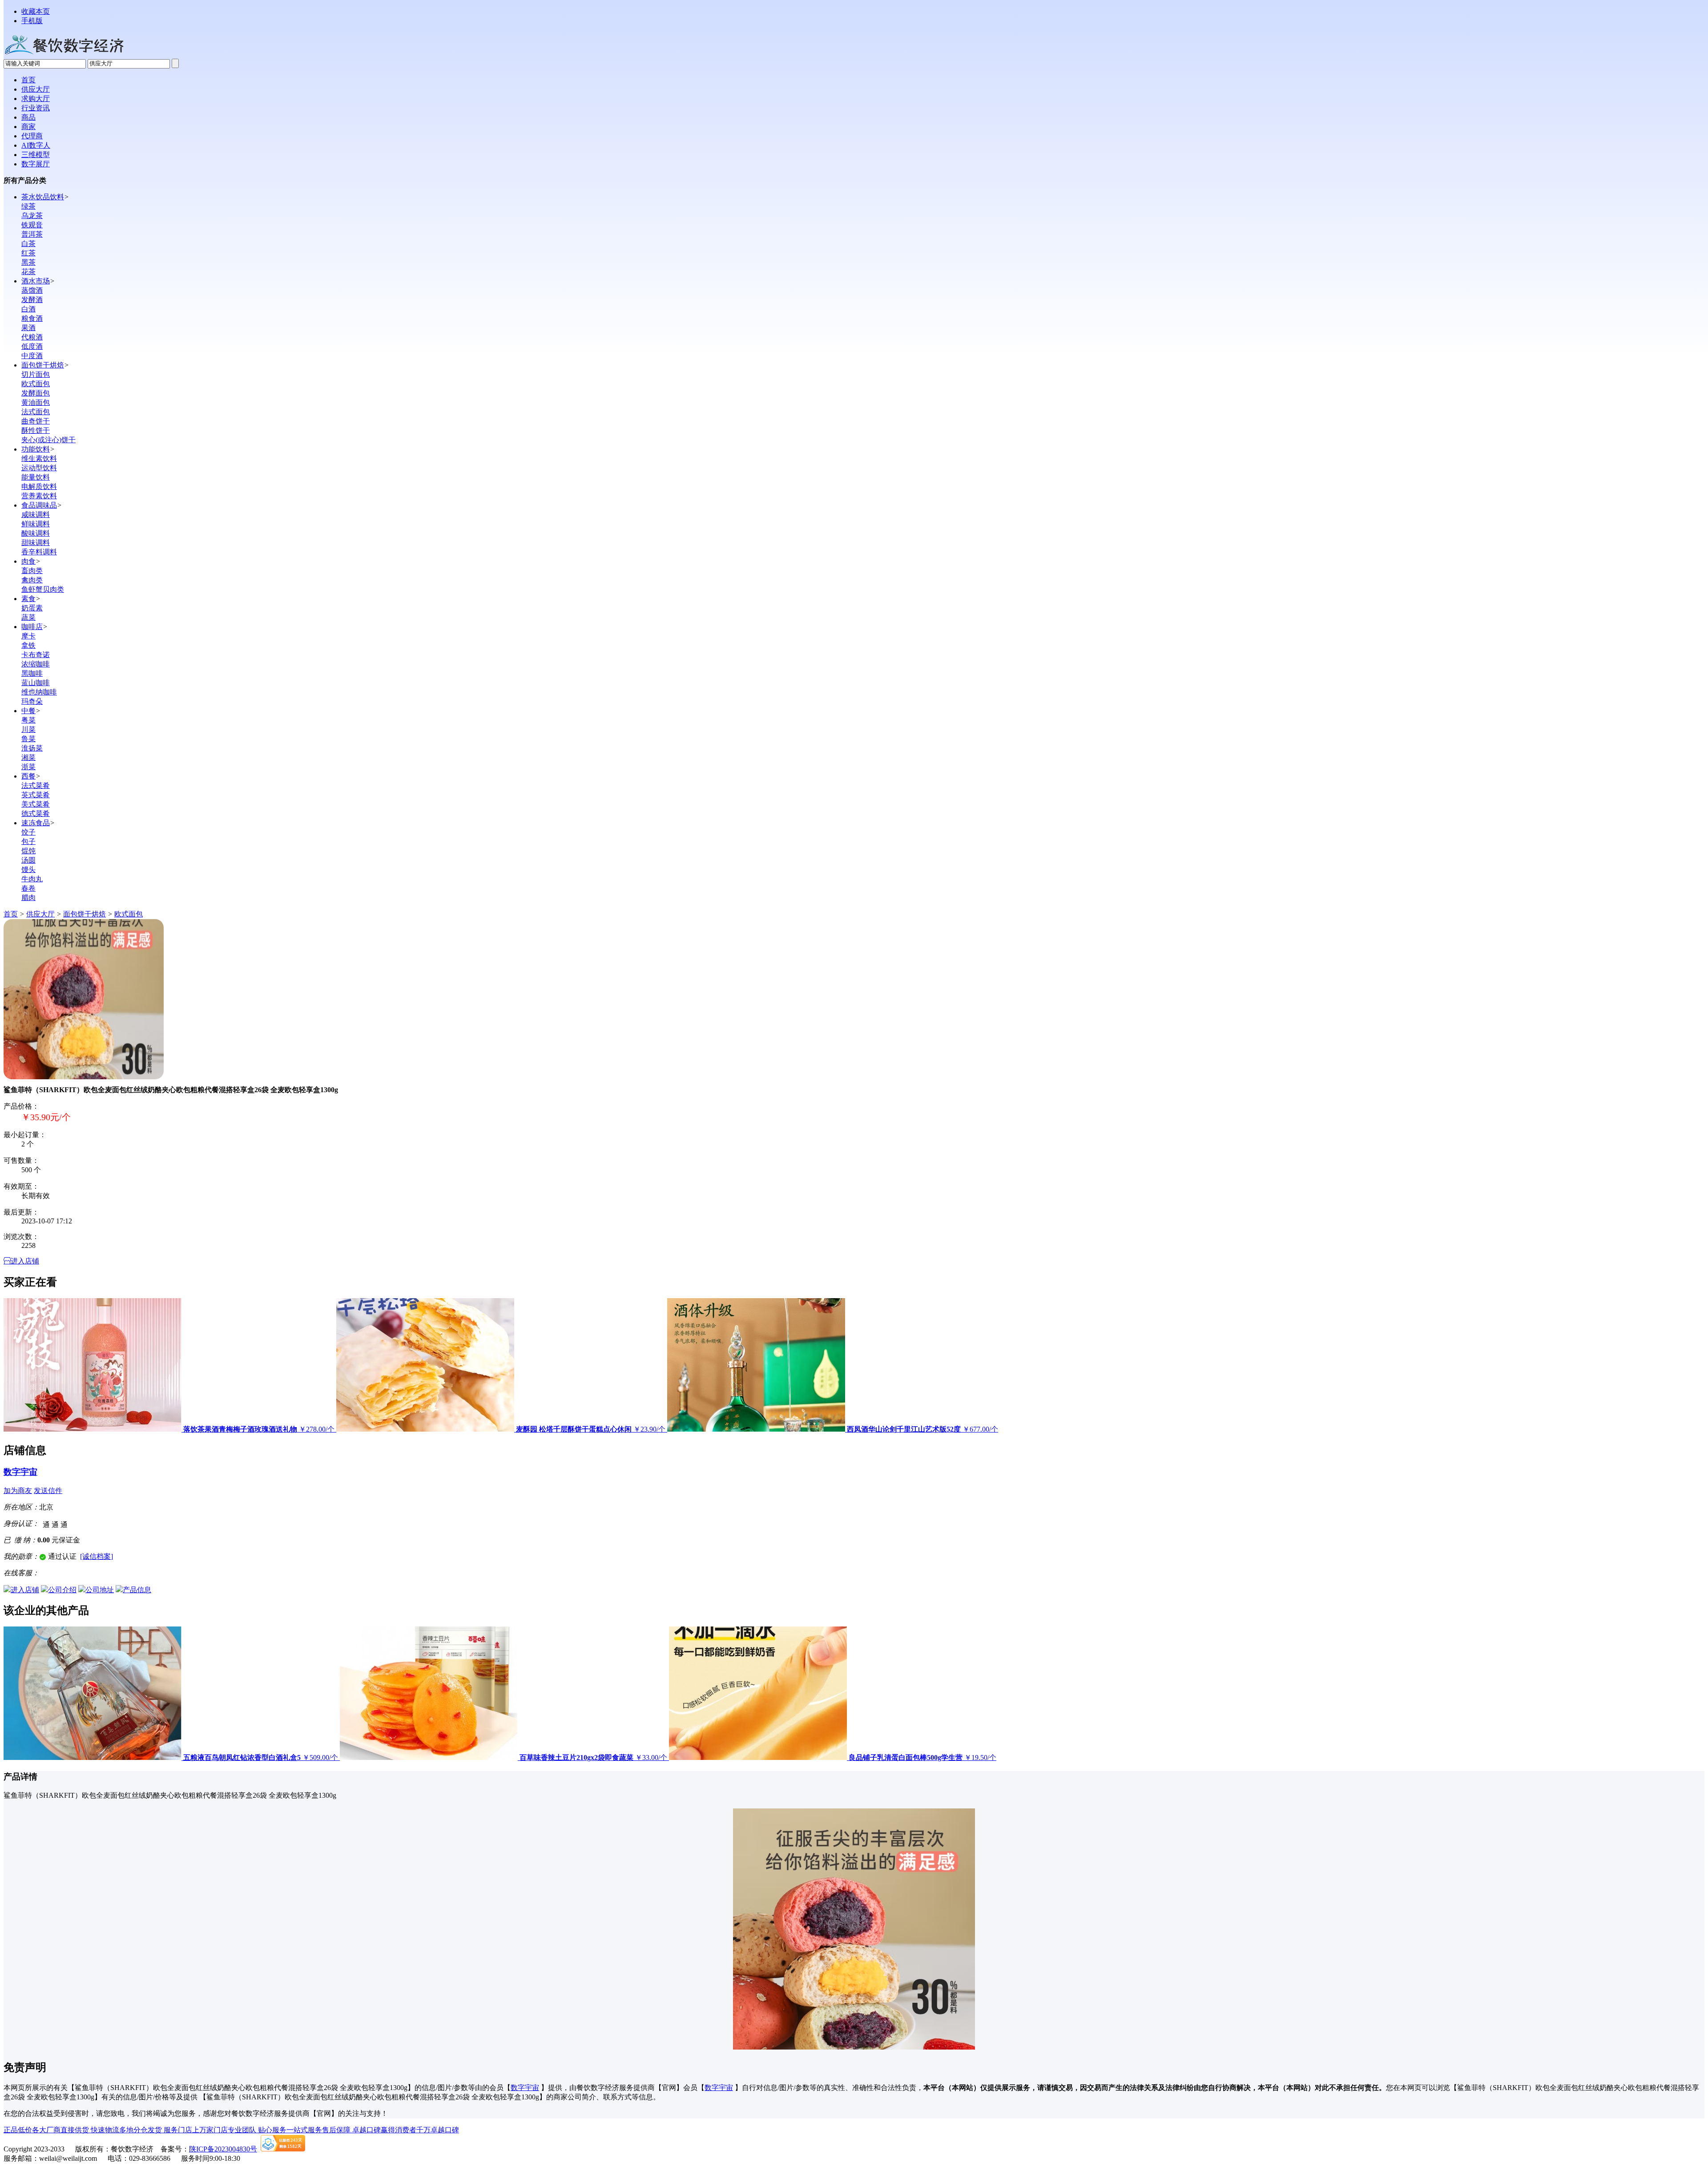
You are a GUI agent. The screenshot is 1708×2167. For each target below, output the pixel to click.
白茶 (28, 244)
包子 (28, 841)
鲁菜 (28, 739)
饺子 (28, 832)
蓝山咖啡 (36, 683)
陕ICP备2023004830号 (223, 2149)
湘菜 (28, 757)
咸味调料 (36, 515)
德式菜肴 (36, 813)
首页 (11, 914)
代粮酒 (32, 337)
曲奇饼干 (36, 421)
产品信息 (137, 1590)
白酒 (28, 309)
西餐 (28, 776)
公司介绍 (62, 1590)
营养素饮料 (39, 496)
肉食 (28, 561)
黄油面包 (36, 402)
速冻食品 (36, 823)
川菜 (28, 729)
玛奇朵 (32, 701)
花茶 (28, 272)
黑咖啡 (32, 673)
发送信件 (48, 1491)
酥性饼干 (36, 430)
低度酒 (32, 346)
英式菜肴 (36, 795)
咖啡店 (32, 627)
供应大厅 (40, 914)
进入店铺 (25, 1261)
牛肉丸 (32, 879)
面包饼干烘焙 (43, 365)
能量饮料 (36, 477)
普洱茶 (32, 234)
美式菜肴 (36, 804)
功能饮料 (36, 449)
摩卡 (28, 636)
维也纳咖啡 (39, 692)
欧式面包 (36, 384)
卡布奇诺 (36, 655)
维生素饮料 (39, 458)
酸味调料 (36, 533)
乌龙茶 (32, 216)
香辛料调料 (39, 552)
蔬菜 (28, 617)
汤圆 (28, 860)
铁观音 (32, 225)
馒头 (28, 870)
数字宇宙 (20, 1472)
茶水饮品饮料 (43, 197)
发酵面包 (36, 393)
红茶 (28, 253)
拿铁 (28, 645)
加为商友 (18, 1491)
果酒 (28, 328)
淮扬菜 (32, 748)
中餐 (28, 711)
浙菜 (28, 767)
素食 (28, 599)
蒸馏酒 (32, 290)
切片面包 (36, 374)
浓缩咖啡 (36, 664)
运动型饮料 (39, 468)
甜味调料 (36, 543)
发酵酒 (32, 300)
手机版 (32, 21)
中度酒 (32, 356)
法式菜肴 (36, 785)
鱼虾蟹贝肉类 (43, 589)
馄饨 (28, 851)
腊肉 (28, 898)
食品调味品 (39, 505)
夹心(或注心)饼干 (48, 440)
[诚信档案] (97, 1556)
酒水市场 (36, 281)
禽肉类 (32, 580)
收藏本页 (36, 11)
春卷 (28, 888)
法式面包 (36, 412)
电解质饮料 (39, 486)
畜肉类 (32, 571)
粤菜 (28, 720)
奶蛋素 (32, 608)
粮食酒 (32, 318)
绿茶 (28, 206)
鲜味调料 (36, 524)
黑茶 (28, 262)
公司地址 (100, 1590)
